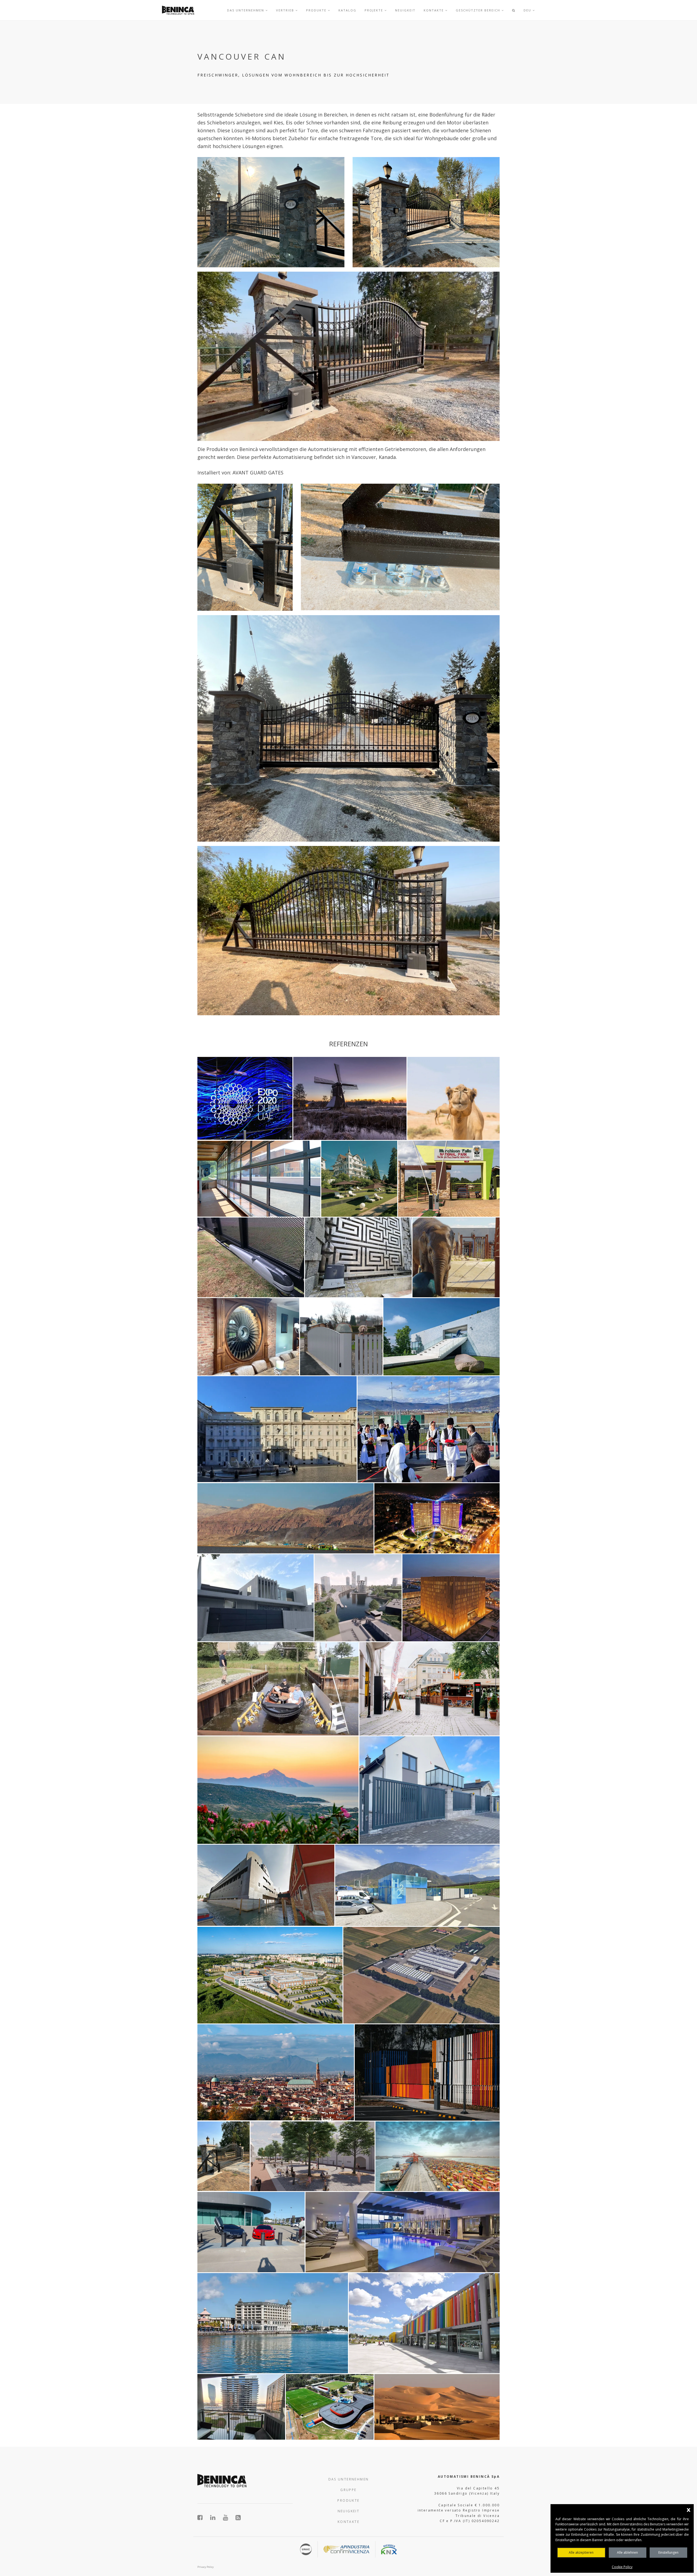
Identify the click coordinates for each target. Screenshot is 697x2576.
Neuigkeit (405, 10)
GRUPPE (348, 2490)
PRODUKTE (348, 2500)
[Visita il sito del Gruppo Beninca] (238, 2517)
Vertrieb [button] (286, 10)
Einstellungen (668, 2552)
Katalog (347, 10)
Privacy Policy (206, 2567)
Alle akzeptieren (581, 2552)
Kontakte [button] (434, 10)
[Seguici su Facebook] (203, 2517)
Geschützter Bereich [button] (479, 10)
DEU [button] (528, 10)
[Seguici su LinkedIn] (216, 2517)
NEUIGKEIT (349, 2511)
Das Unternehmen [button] (246, 10)
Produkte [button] (317, 10)
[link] (178, 10)
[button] (514, 10)
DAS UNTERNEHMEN (349, 2479)
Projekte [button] (375, 10)
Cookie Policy (622, 2567)
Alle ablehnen (627, 2552)
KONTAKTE (348, 2522)
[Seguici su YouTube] (229, 2517)
